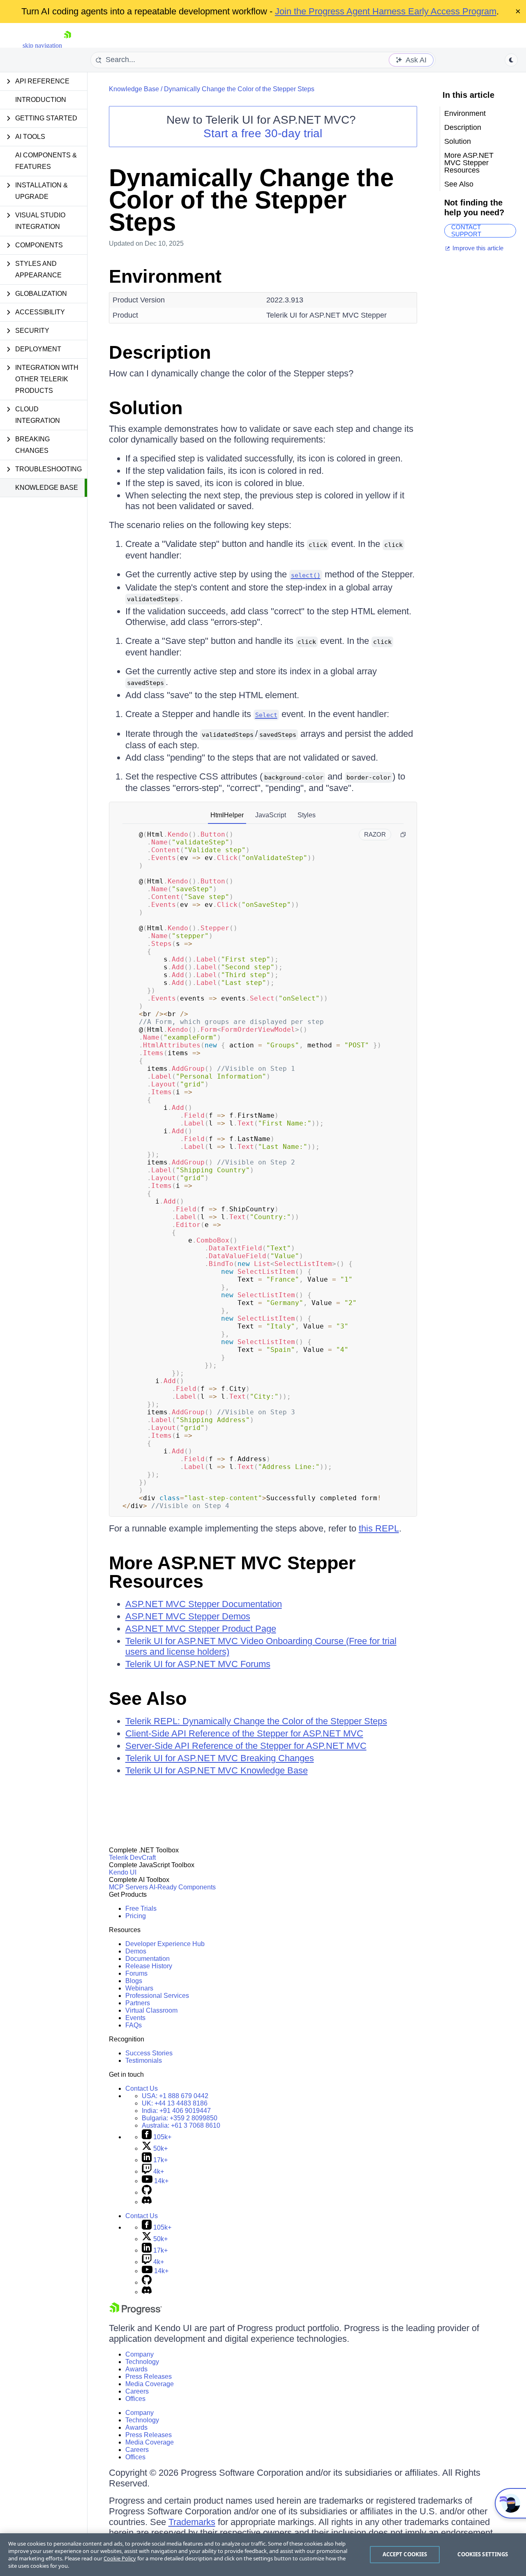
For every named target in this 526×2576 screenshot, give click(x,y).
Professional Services (157, 1996)
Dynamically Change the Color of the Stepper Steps (239, 89)
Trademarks (192, 2522)
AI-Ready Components (182, 1887)
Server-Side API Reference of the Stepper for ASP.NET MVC (246, 1746)
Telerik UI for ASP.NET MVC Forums (198, 1664)
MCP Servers (128, 1887)
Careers (137, 2391)
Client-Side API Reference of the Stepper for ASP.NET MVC (244, 1733)
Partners (138, 2003)
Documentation (148, 1959)
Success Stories (149, 2053)
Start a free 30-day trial (263, 133)
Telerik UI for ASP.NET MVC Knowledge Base (217, 1770)
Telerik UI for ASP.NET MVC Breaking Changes (220, 1758)
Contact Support (466, 231)
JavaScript (271, 815)
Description (160, 352)
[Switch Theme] (511, 60)
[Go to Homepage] (67, 45)
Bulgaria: (180, 2118)
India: (176, 2111)
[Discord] (147, 2202)
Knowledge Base (47, 488)
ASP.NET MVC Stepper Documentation (204, 1604)
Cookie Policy (120, 2558)
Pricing (136, 1916)
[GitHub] (147, 2192)
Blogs (134, 1981)
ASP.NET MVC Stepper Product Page (201, 1629)
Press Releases (149, 2377)
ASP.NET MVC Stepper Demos (188, 1616)
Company (140, 2354)
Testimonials (144, 2061)
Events (135, 2018)
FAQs (134, 2025)
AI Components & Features (46, 161)
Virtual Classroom (151, 2010)
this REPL (379, 1528)
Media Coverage (150, 2384)
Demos (136, 1951)
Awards (136, 2369)
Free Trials (141, 1908)
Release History (149, 1966)
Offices (135, 2399)
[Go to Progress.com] (136, 2312)
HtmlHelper (227, 815)
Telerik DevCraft (132, 1858)
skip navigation (42, 45)
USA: (175, 2096)
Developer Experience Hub (165, 1944)
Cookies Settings (483, 2554)
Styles (307, 815)
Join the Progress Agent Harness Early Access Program (386, 11)
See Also (148, 1698)
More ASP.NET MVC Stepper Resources (232, 1572)
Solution (146, 408)
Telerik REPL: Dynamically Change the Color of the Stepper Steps (256, 1721)
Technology (142, 2362)
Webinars (139, 1988)
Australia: (181, 2125)
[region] (263, 2555)
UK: (175, 2103)
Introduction (41, 100)
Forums (136, 1973)
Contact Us (142, 2088)
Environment (165, 276)
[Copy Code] (403, 835)
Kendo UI (123, 1872)
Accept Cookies (405, 2554)
